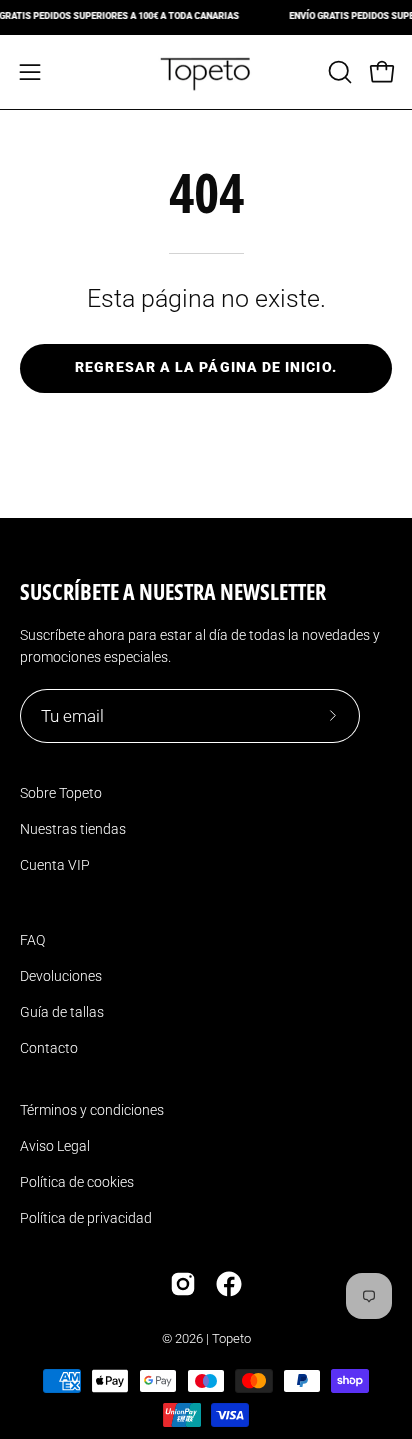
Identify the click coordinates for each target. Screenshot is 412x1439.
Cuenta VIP (55, 865)
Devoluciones (61, 976)
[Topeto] (206, 72)
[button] (338, 72)
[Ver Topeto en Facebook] (229, 1284)
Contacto (49, 1048)
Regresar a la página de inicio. (205, 367)
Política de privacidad (86, 1218)
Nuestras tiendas (73, 829)
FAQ (32, 940)
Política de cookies (77, 1182)
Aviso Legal (55, 1146)
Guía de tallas (62, 1012)
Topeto (231, 1338)
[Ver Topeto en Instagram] (183, 1284)
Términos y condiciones (92, 1110)
